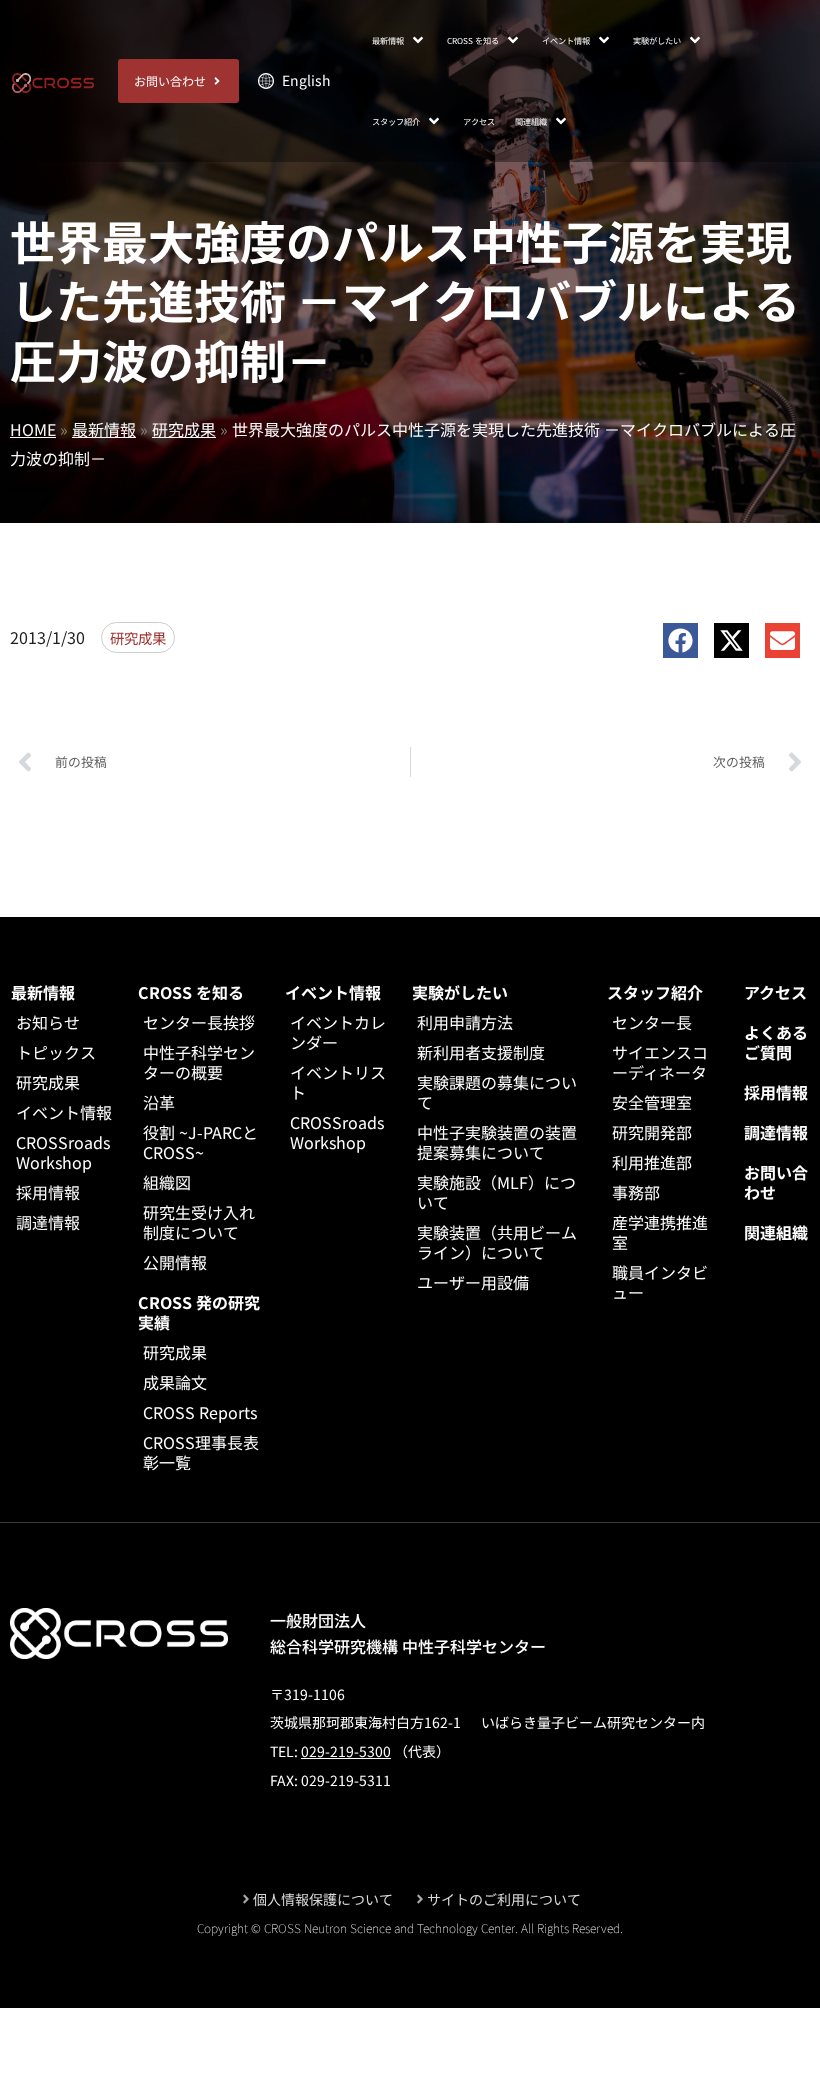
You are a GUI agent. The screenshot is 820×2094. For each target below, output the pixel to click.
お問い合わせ (776, 1182)
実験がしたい (460, 992)
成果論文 (175, 1382)
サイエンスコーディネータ (660, 1062)
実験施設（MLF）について (496, 1192)
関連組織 (776, 1232)
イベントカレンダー (338, 1032)
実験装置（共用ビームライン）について (497, 1242)
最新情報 (104, 429)
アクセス (775, 992)
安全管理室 (652, 1102)
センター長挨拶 (199, 1022)
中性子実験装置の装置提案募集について (497, 1142)
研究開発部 (652, 1132)
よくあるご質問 (776, 1042)
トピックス (56, 1052)
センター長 (652, 1022)
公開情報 (175, 1262)
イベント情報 (64, 1112)
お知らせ (48, 1022)
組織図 (167, 1182)
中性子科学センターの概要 (199, 1062)
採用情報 (48, 1192)
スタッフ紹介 (655, 992)
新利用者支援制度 (481, 1052)
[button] (399, 40)
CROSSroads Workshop (63, 1152)
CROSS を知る (191, 992)
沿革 (159, 1102)
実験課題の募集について (497, 1092)
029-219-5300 (346, 1751)
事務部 (636, 1192)
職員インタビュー (660, 1282)
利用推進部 (652, 1162)
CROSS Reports (200, 1412)
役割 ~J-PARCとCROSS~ (200, 1142)
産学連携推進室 (660, 1232)
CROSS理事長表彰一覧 (201, 1452)
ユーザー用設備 (473, 1282)
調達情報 (48, 1222)
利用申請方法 (465, 1022)
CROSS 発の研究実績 (199, 1312)
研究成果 (184, 429)
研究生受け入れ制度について (199, 1222)
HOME (33, 429)
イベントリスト (338, 1082)
